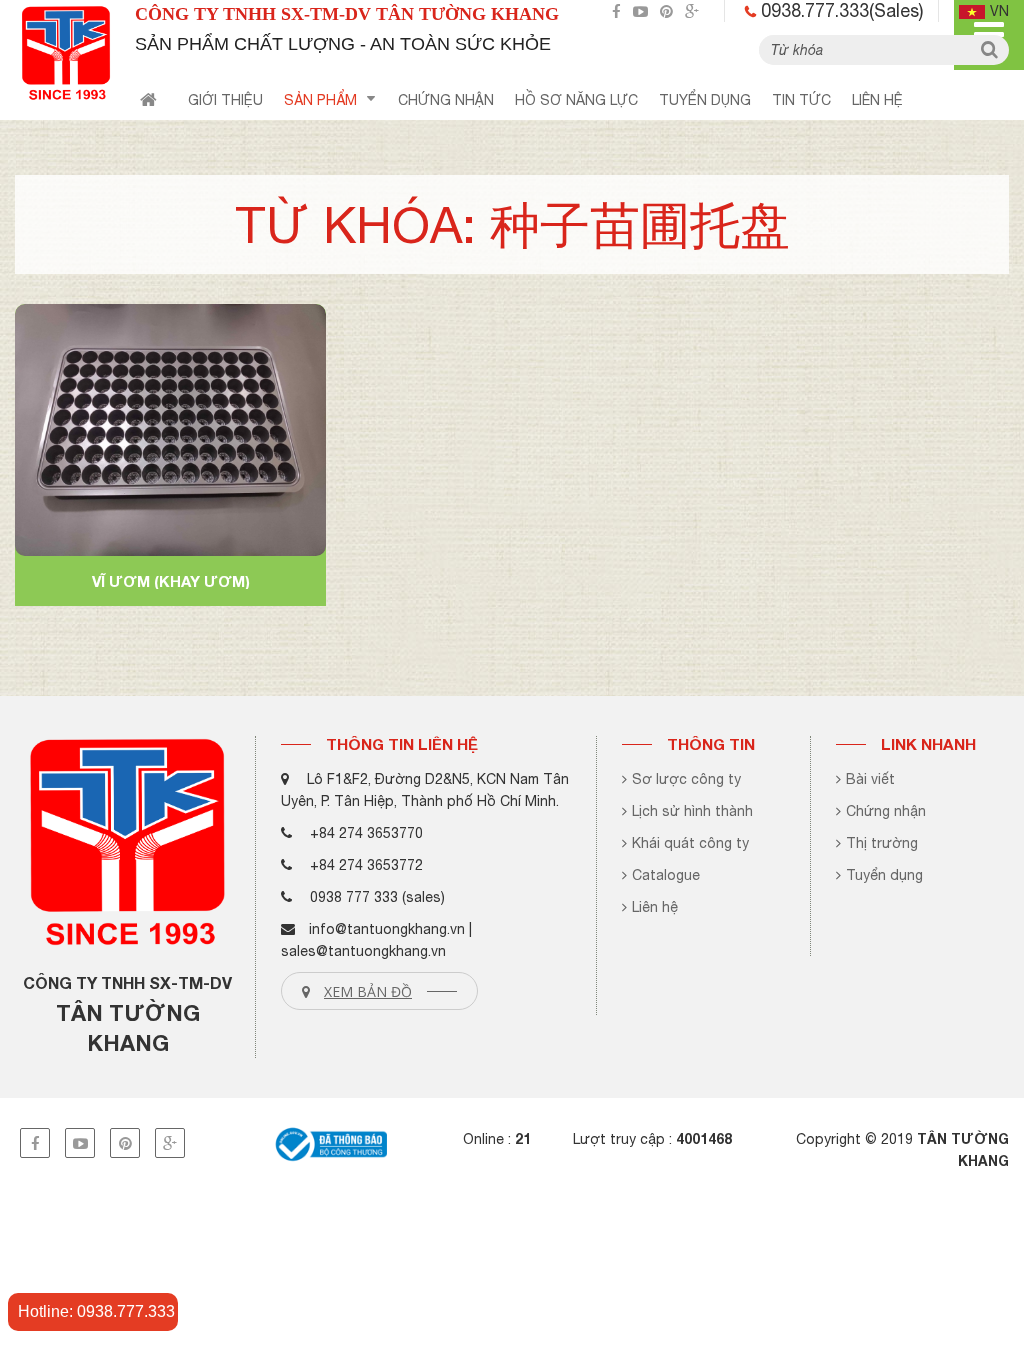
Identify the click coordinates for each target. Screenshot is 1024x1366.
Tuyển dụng (884, 875)
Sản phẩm (320, 100)
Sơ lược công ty (686, 779)
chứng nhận (446, 100)
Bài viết (870, 779)
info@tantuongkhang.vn (387, 929)
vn (999, 11)
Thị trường (882, 843)
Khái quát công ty (690, 843)
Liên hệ (877, 100)
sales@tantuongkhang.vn (363, 951)
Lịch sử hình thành (692, 811)
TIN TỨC (801, 100)
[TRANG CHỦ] (148, 103)
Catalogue (666, 875)
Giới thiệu (225, 100)
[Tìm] (989, 50)
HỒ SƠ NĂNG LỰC (576, 100)
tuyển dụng (705, 100)
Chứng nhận (886, 811)
